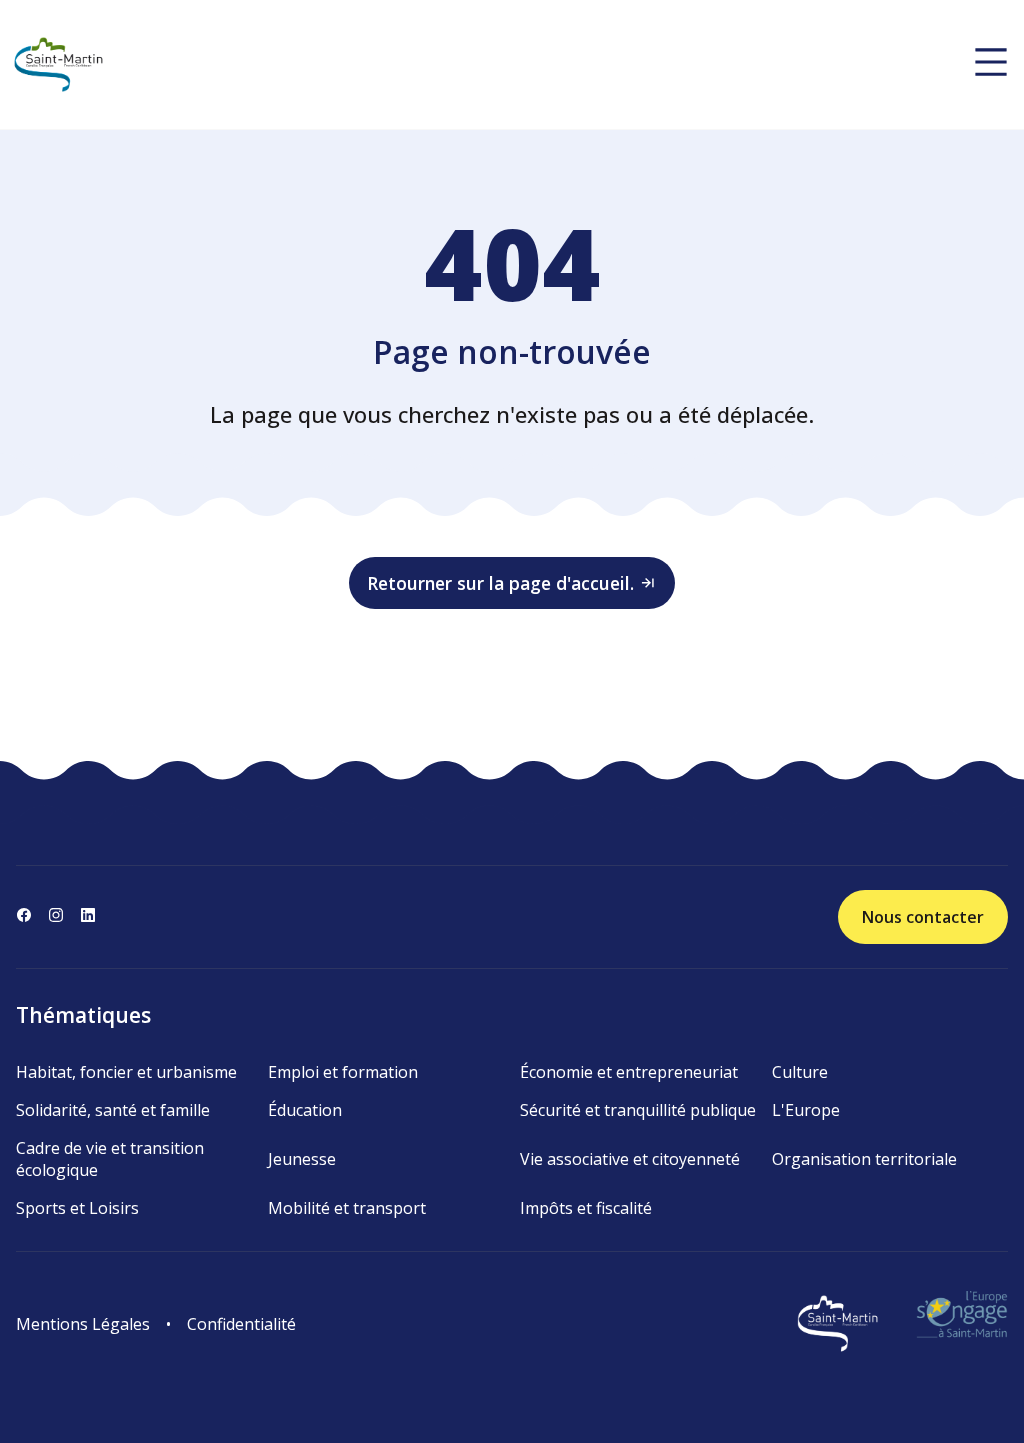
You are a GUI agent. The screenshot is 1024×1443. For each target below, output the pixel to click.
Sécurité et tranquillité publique (638, 1110)
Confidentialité (241, 1324)
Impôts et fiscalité (586, 1208)
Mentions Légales (83, 1324)
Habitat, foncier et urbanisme (126, 1072)
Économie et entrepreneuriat (629, 1072)
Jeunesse (302, 1159)
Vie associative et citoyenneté (630, 1159)
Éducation (305, 1110)
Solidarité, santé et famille (113, 1110)
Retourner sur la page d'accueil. (500, 583)
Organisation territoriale (864, 1159)
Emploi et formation (343, 1072)
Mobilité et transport (347, 1208)
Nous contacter (923, 917)
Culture (800, 1072)
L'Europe (806, 1110)
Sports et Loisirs (77, 1208)
